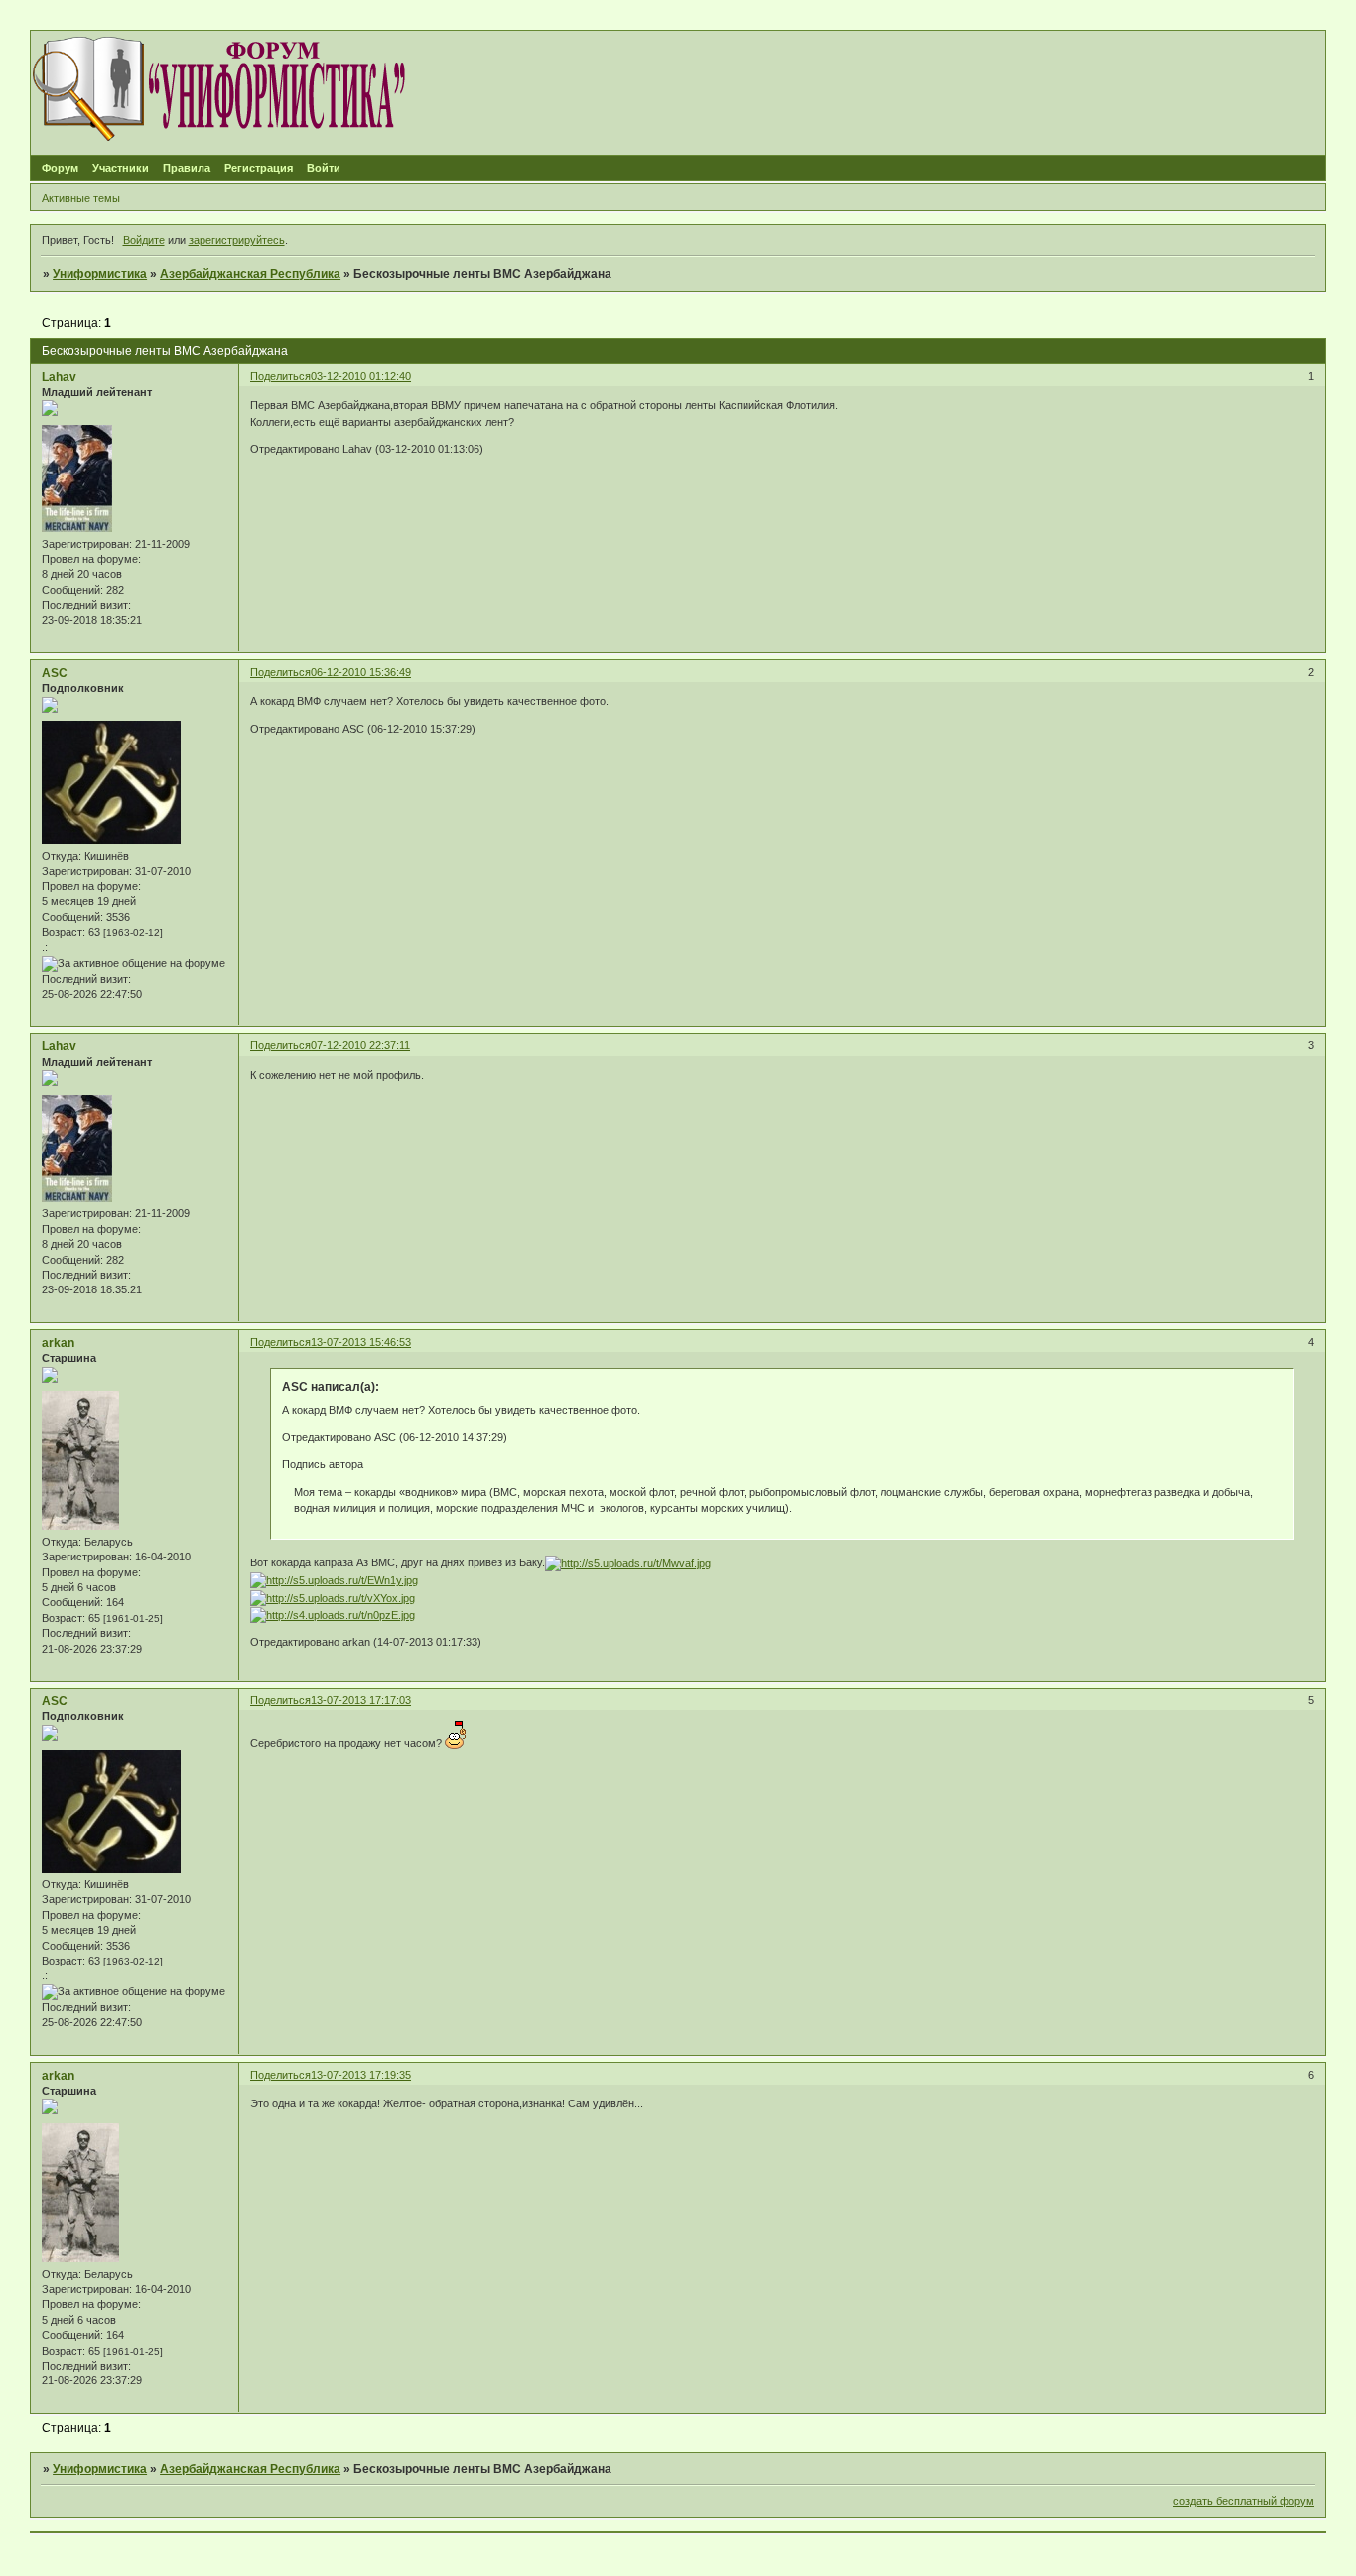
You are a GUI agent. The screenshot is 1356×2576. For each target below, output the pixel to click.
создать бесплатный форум (1244, 2501)
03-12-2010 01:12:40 (361, 376)
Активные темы (81, 198)
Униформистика (100, 274)
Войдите (144, 240)
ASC (55, 673)
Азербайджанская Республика (250, 274)
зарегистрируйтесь (237, 240)
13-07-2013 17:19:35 (361, 2075)
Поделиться (280, 376)
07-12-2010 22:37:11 (360, 1045)
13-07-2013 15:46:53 (361, 1342)
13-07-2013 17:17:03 (361, 1700)
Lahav (59, 377)
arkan (58, 1343)
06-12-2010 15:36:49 (361, 672)
